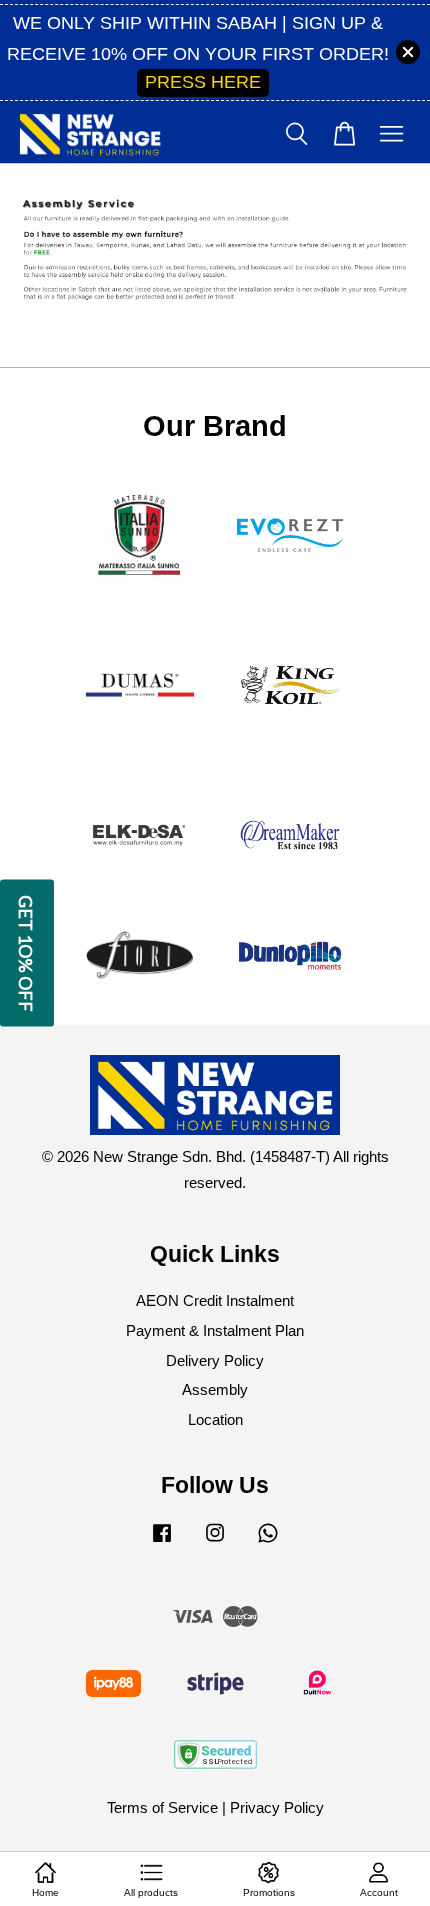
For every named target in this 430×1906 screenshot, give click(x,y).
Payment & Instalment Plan (215, 1330)
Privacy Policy (277, 1807)
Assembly (215, 1389)
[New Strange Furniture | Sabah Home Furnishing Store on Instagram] (215, 1541)
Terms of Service (162, 1807)
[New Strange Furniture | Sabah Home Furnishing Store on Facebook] (162, 1541)
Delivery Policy (215, 1360)
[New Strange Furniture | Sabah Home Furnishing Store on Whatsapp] (268, 1541)
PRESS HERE (203, 82)
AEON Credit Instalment (215, 1300)
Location (215, 1419)
